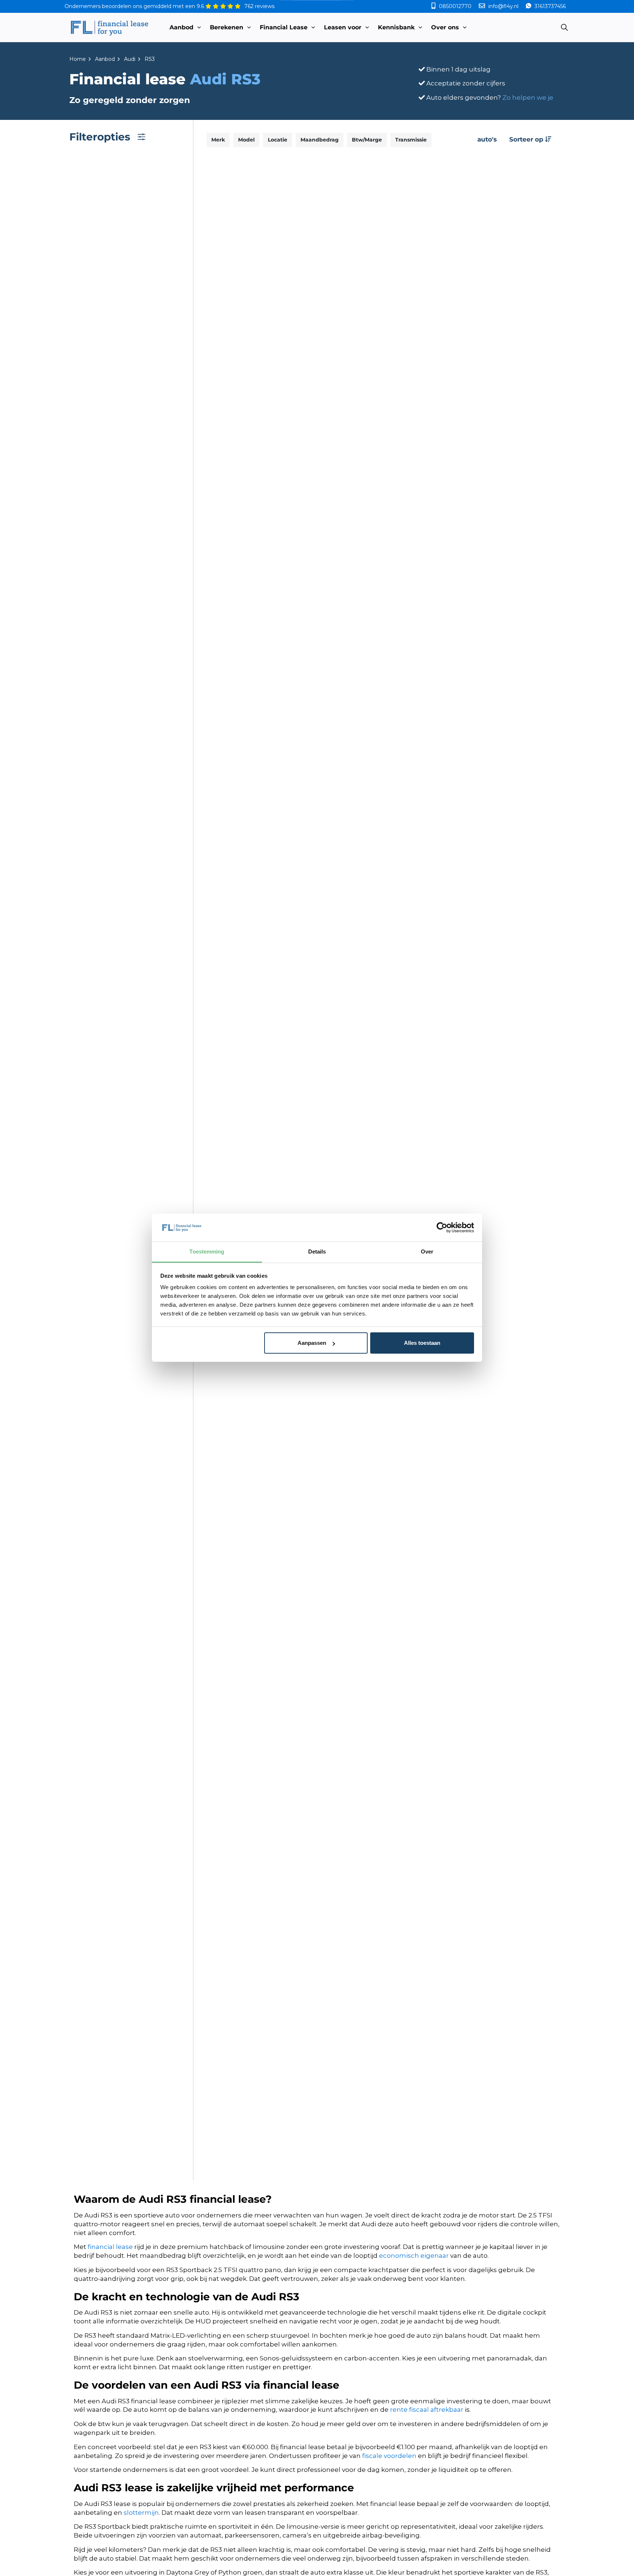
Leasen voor (343, 27)
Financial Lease (284, 27)
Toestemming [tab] (207, 1252)
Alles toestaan (422, 1343)
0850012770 (455, 6)
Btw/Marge (367, 140)
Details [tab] (317, 1252)
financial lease (110, 2247)
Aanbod (181, 27)
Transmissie (411, 140)
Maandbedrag (320, 140)
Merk (218, 140)
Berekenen (227, 27)
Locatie (278, 140)
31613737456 (549, 6)
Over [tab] (427, 1252)
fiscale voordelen (389, 2456)
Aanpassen (312, 1343)
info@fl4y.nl (503, 6)
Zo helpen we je (528, 98)
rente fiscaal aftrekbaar (427, 2410)
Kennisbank (396, 27)
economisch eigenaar (414, 2256)
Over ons (445, 27)
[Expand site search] (564, 27)
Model (246, 140)
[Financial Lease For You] (109, 27)
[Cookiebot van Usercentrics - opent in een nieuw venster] (442, 1228)
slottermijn (141, 2513)
